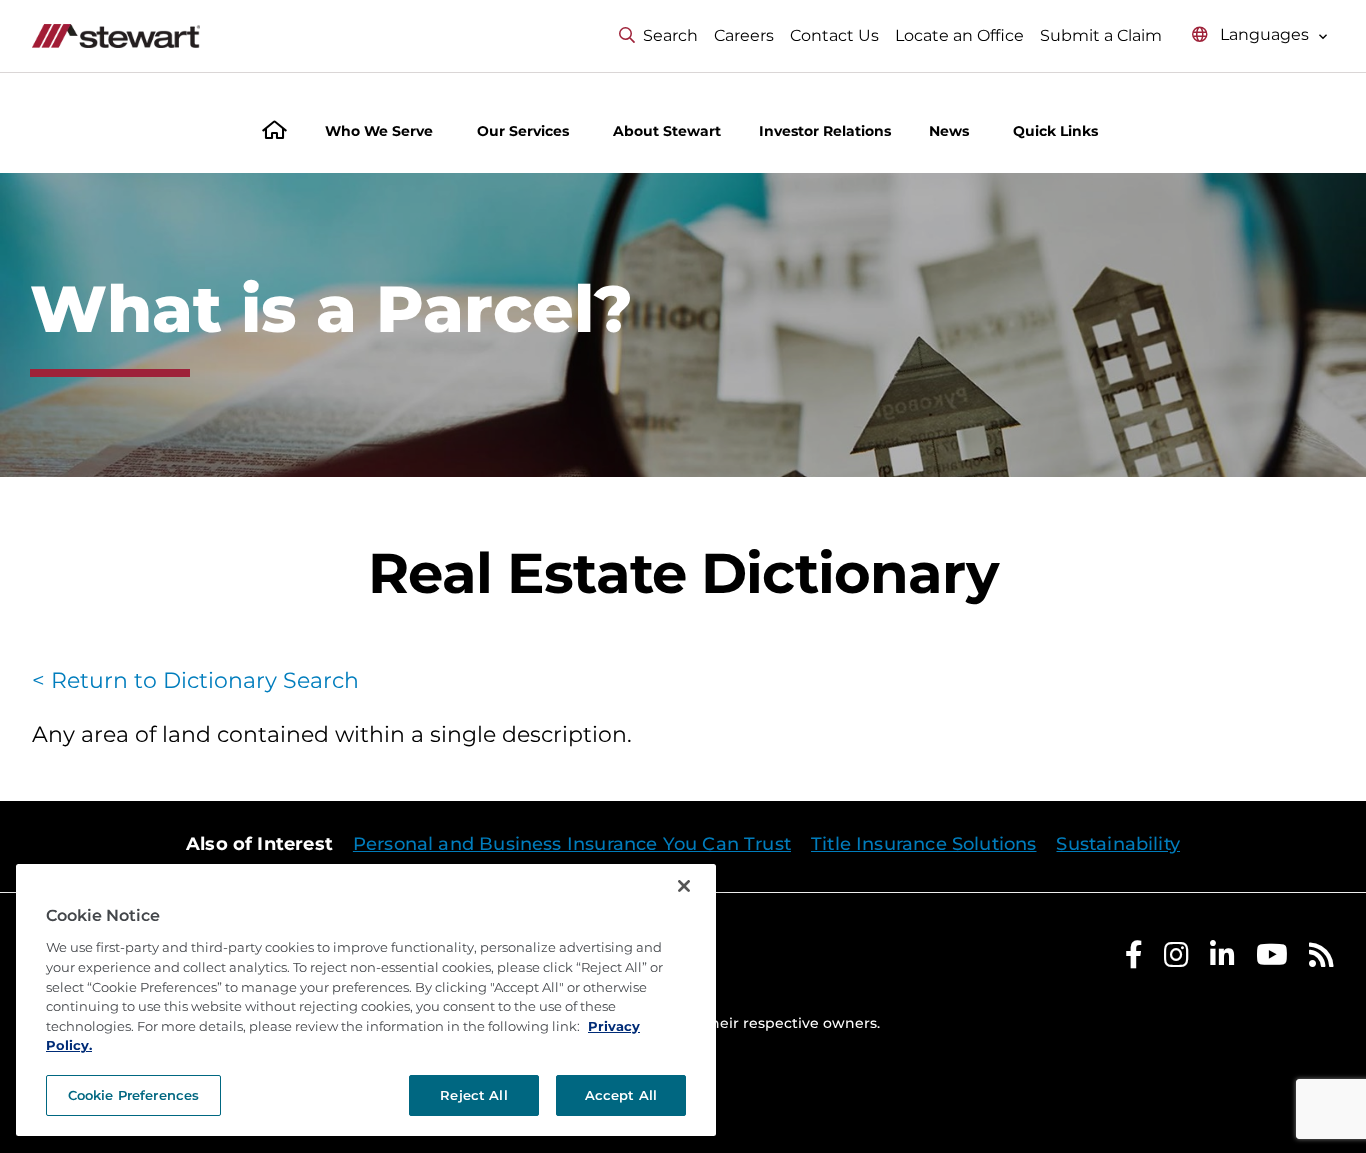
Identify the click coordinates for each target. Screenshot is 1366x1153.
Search (670, 35)
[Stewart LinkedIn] (1222, 959)
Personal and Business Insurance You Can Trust (572, 844)
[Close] (684, 886)
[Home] (274, 132)
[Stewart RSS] (1321, 959)
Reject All (473, 1095)
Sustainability (1118, 844)
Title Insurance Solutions (924, 844)
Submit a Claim (1101, 35)
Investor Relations (825, 131)
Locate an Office (959, 35)
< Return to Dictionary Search (195, 680)
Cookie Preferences (133, 1095)
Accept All (621, 1095)
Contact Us (834, 35)
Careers (744, 35)
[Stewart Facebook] (1134, 959)
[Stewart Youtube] (1272, 959)
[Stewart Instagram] (1176, 959)
